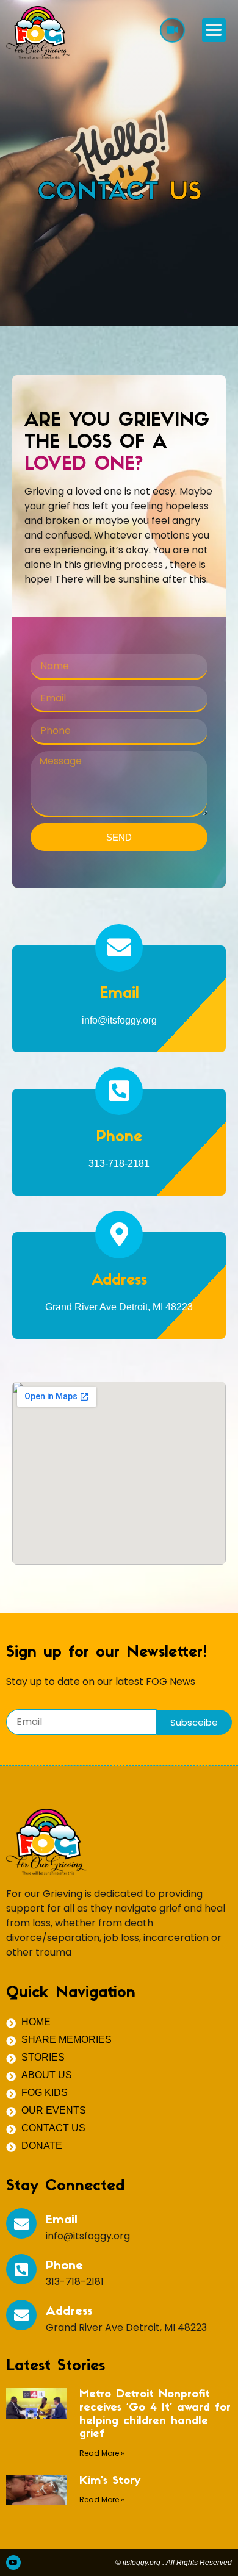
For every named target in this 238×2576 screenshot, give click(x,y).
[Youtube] (13, 2563)
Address (119, 1281)
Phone (119, 1137)
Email (119, 994)
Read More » (102, 2453)
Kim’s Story (110, 2481)
